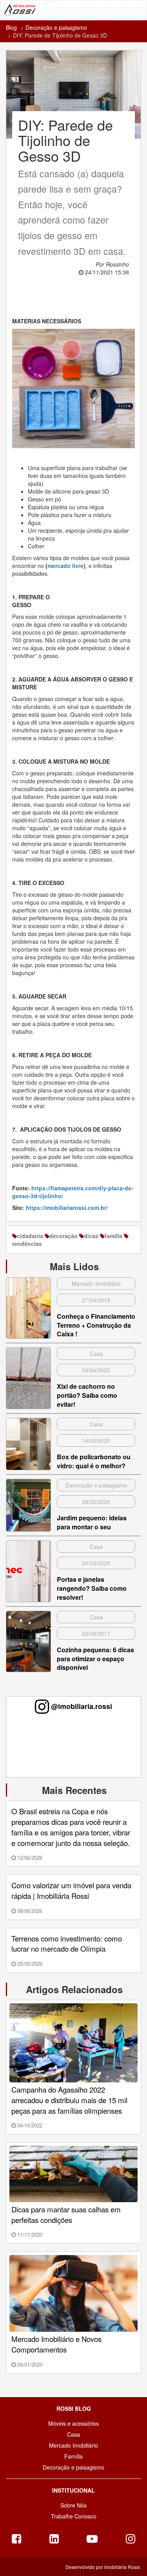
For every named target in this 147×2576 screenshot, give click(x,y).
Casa (73, 2434)
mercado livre (65, 566)
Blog (11, 27)
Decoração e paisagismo (56, 27)
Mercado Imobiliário (73, 2445)
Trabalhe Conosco (74, 2516)
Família (73, 2456)
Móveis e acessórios (73, 2423)
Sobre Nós (73, 2505)
